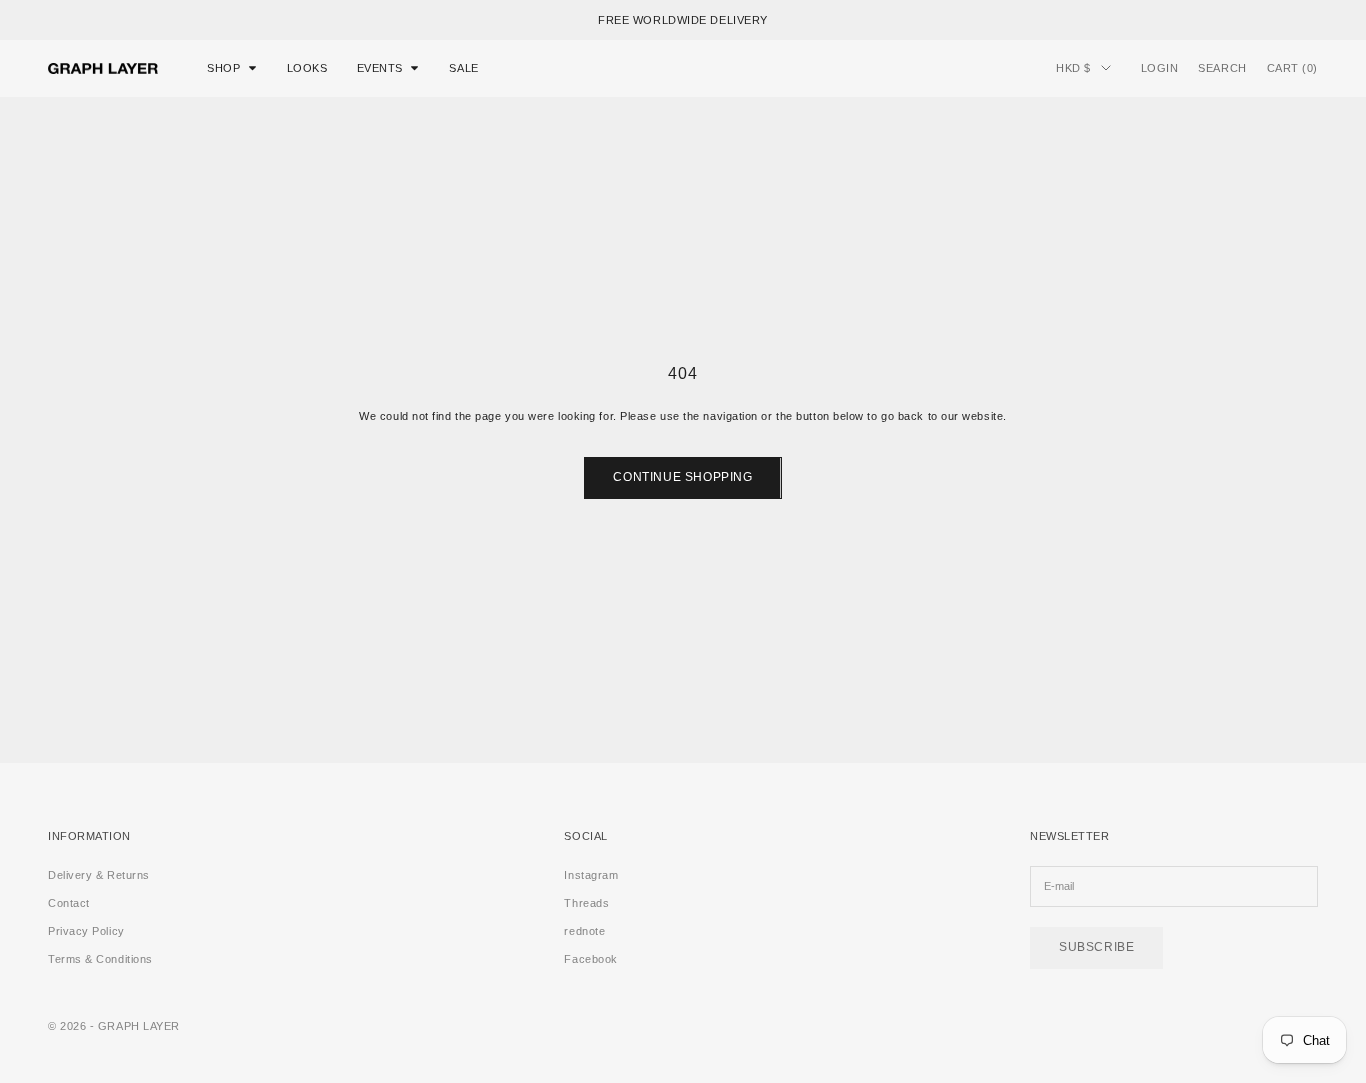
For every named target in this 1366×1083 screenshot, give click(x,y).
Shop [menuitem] (223, 68)
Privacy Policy (86, 931)
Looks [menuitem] (307, 68)
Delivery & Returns (99, 875)
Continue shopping (682, 477)
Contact (69, 903)
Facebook (590, 959)
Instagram (591, 875)
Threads (586, 903)
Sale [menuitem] (463, 68)
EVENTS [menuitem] (380, 68)
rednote (584, 931)
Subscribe (1096, 947)
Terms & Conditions (100, 959)
